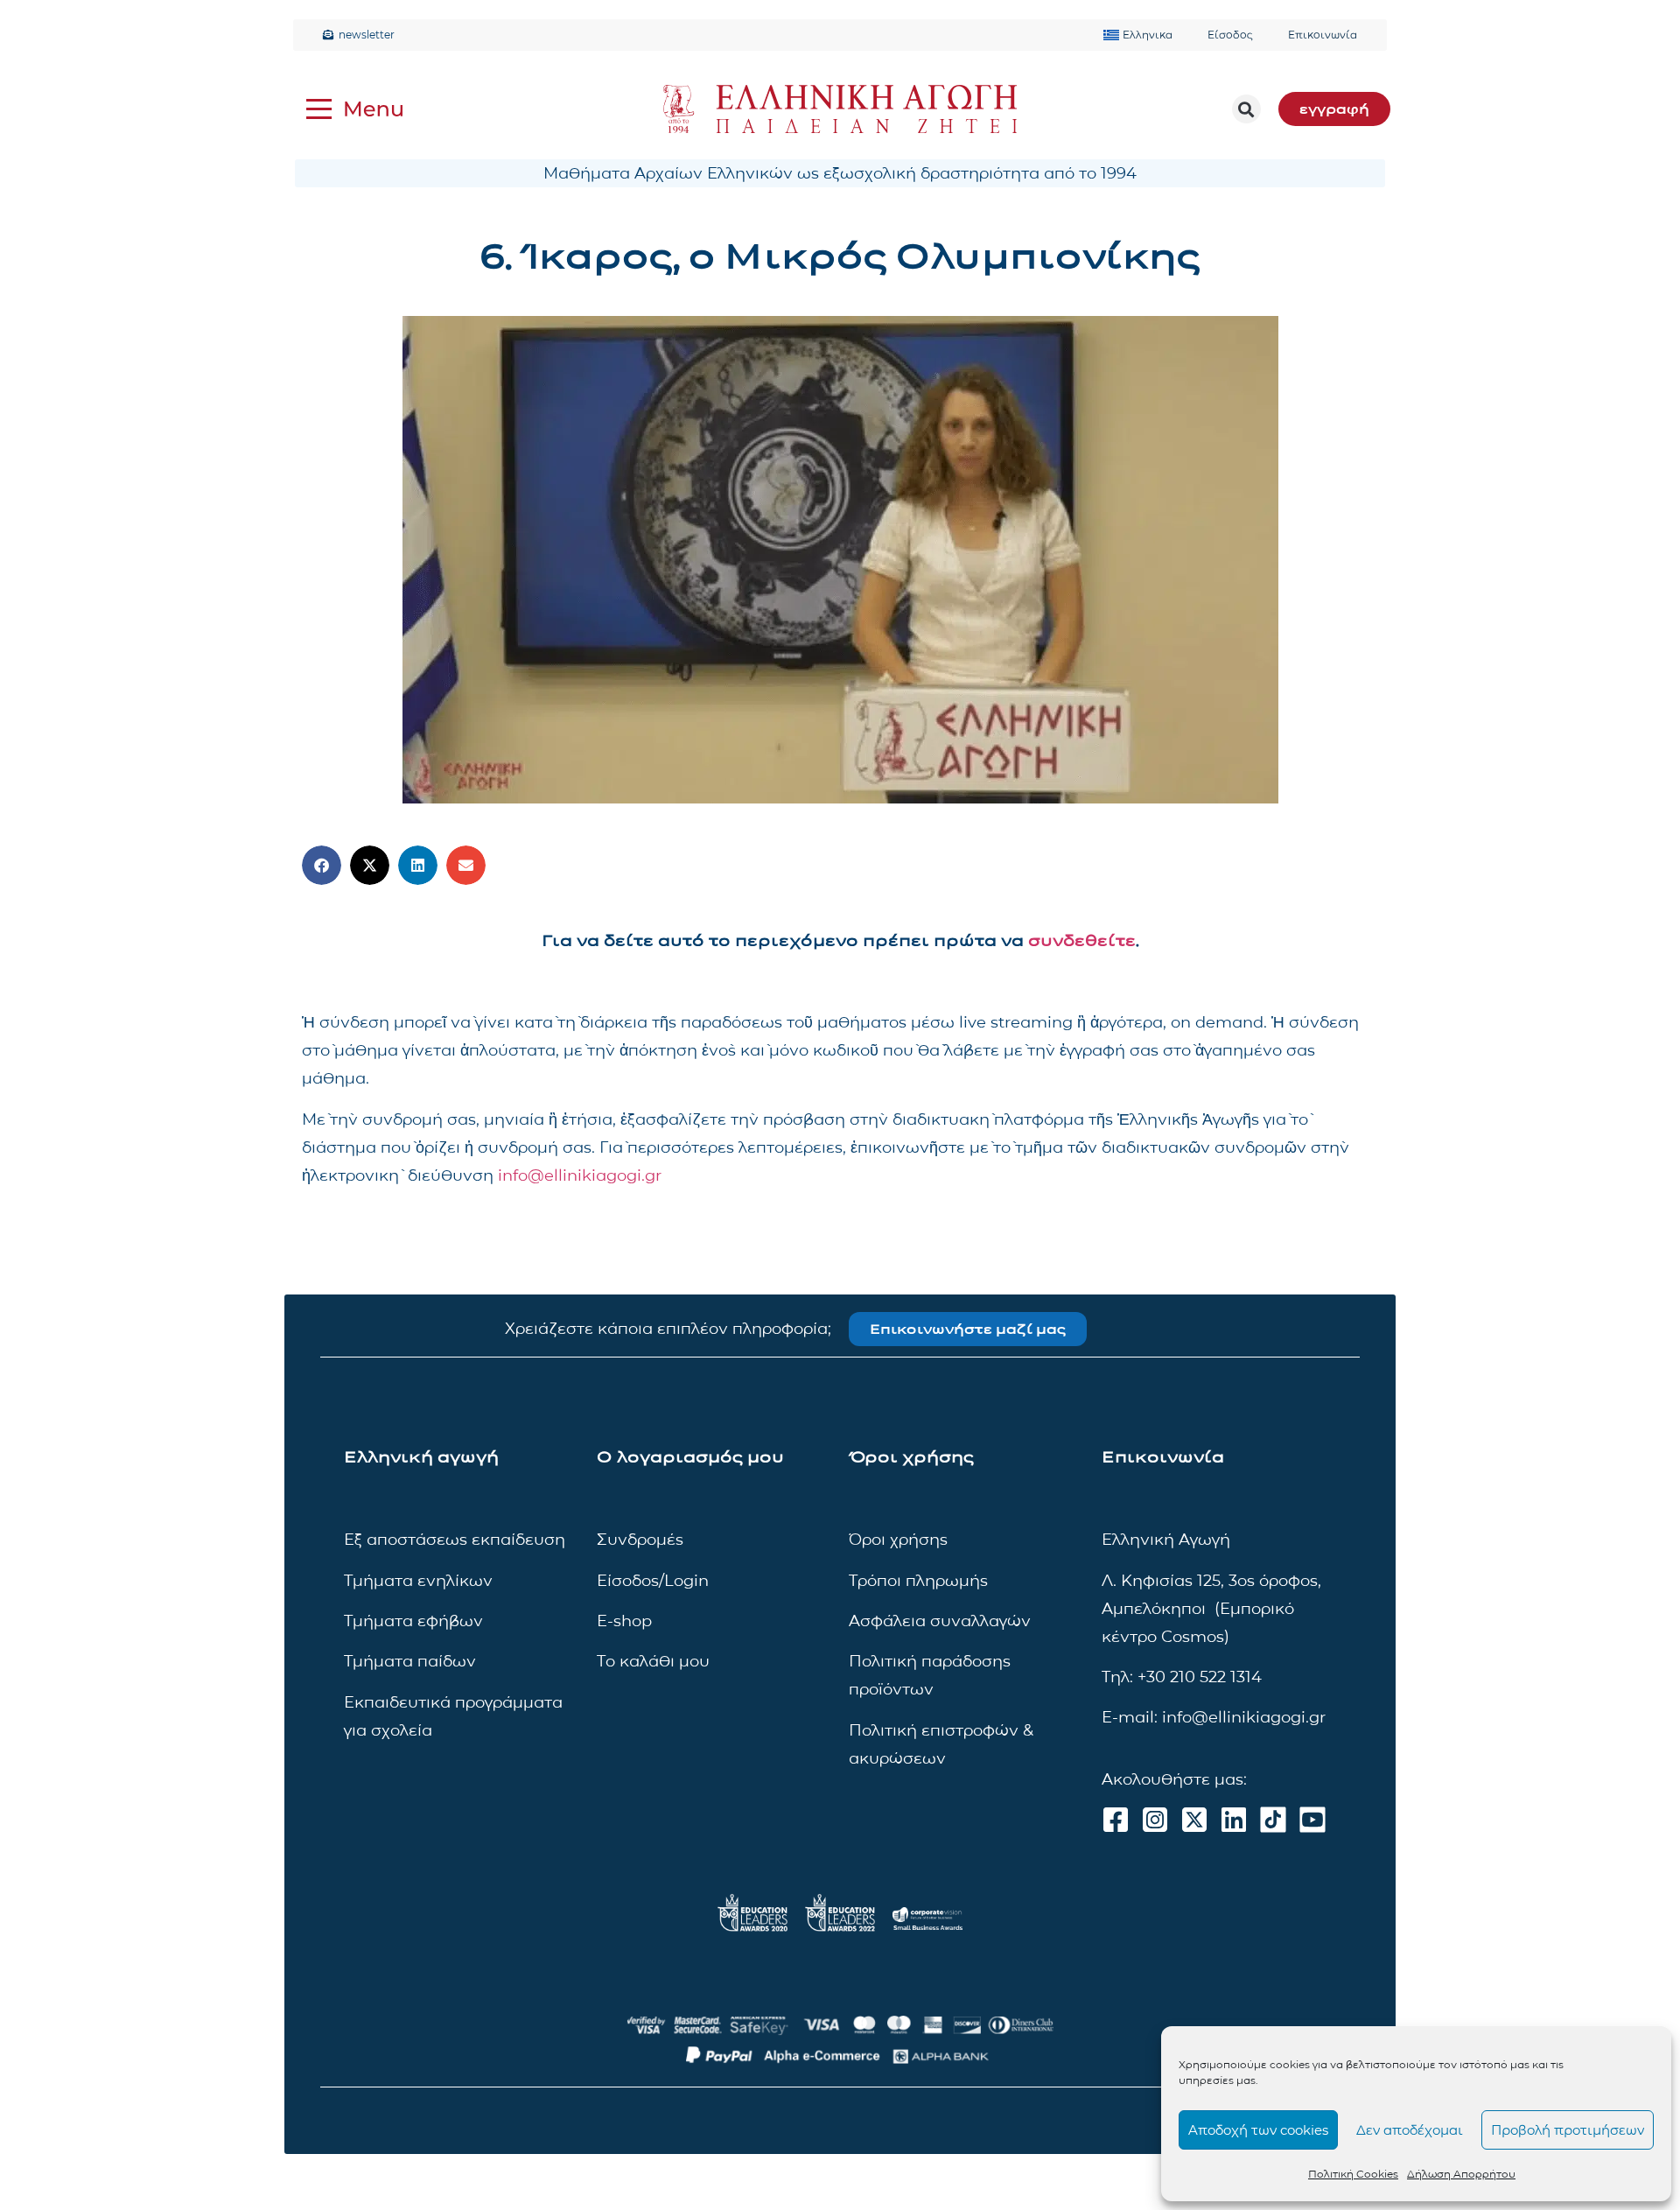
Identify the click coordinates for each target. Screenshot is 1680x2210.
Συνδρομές (640, 1540)
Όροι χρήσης (898, 1540)
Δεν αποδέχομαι (1410, 2130)
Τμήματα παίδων (410, 1661)
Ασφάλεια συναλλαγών (940, 1621)
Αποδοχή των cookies (1258, 2130)
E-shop (624, 1621)
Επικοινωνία (1323, 35)
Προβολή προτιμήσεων (1568, 2130)
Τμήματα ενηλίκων (418, 1581)
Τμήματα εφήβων (413, 1621)
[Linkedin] (1234, 1820)
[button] (1246, 109)
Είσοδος (1230, 35)
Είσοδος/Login (653, 1581)
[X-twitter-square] (1194, 1820)
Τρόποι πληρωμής (918, 1581)
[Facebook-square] (1116, 1820)
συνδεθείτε (1082, 941)
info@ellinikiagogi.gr (580, 1175)
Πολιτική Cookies (1353, 2174)
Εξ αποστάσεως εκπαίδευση (455, 1540)
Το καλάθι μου (653, 1661)
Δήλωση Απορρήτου (1461, 2174)
